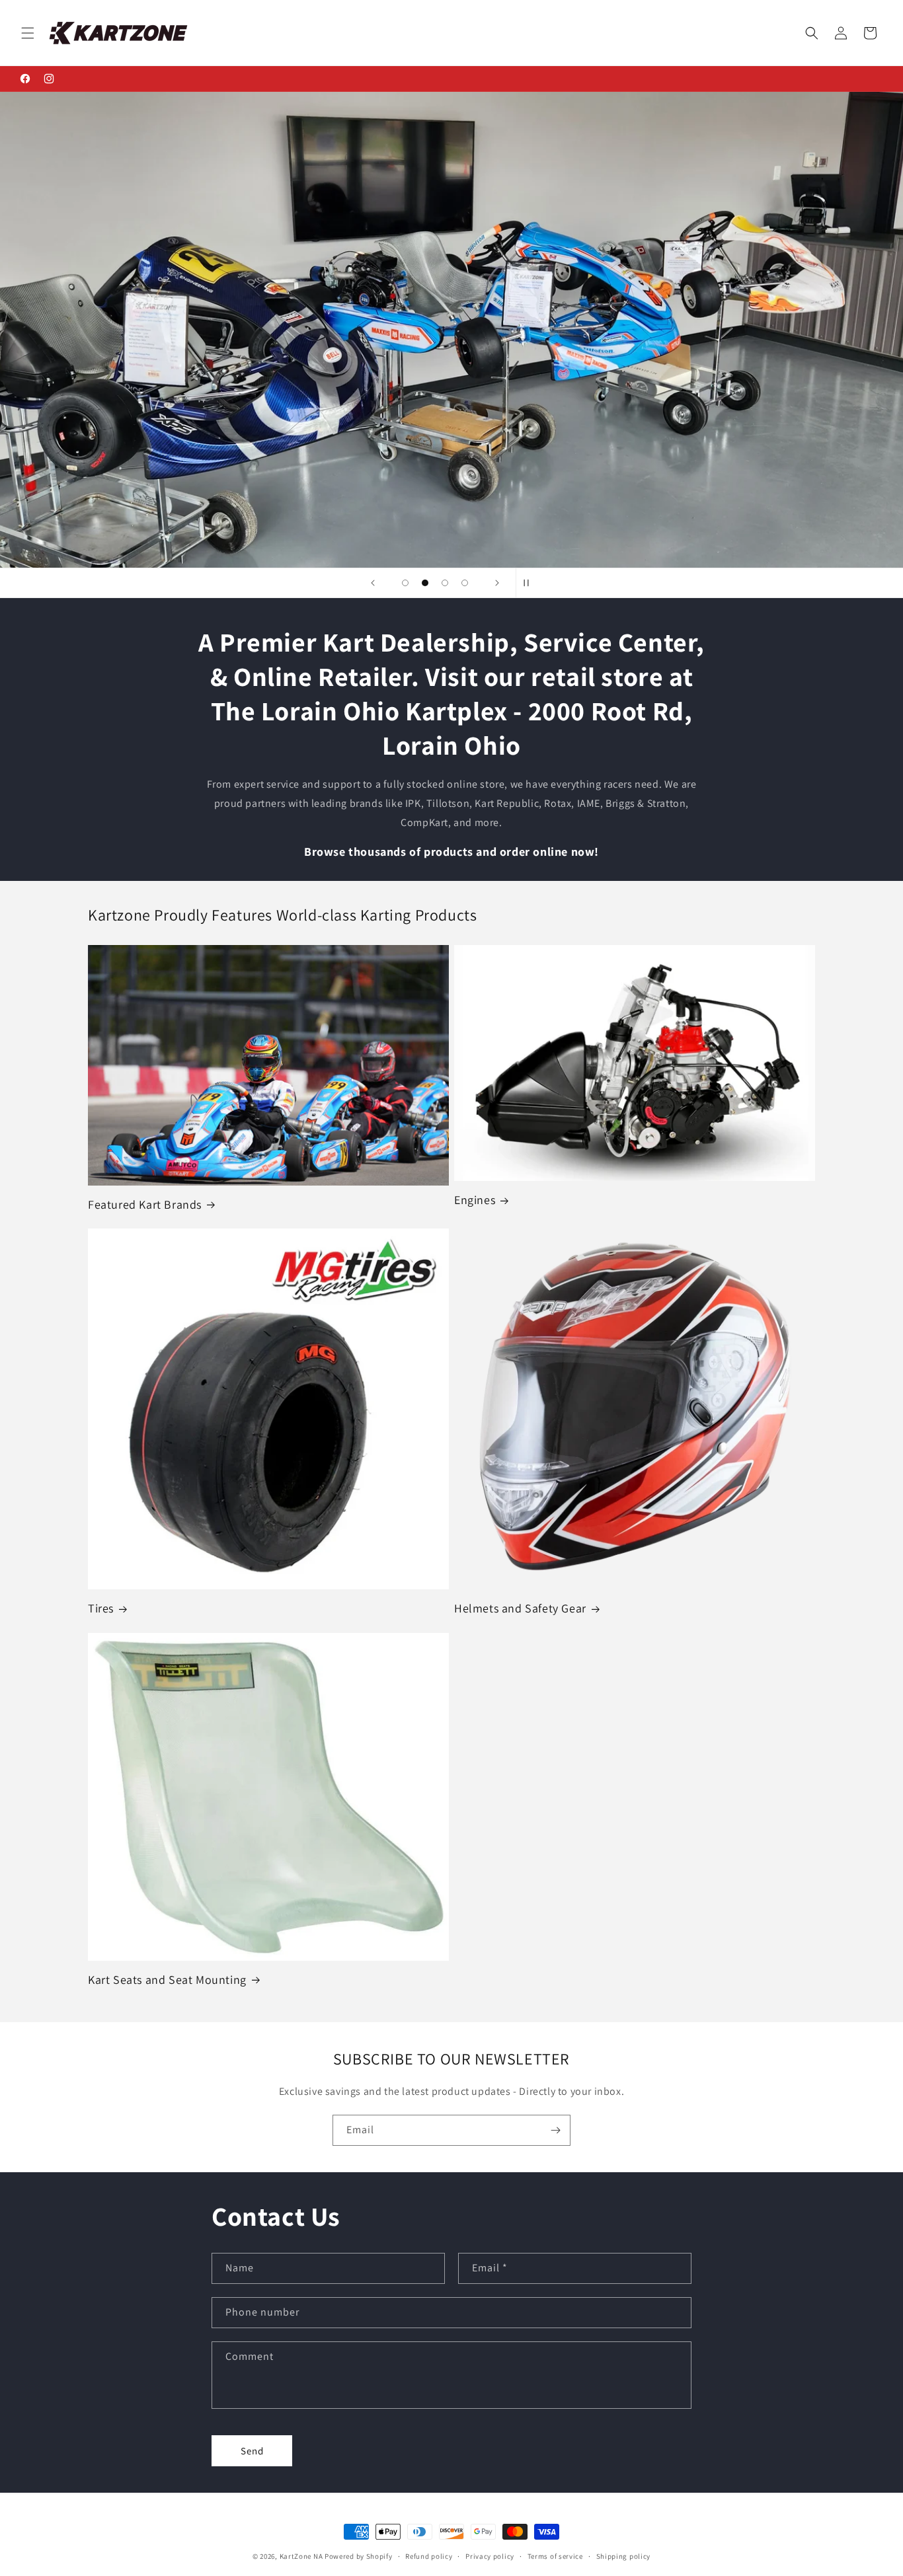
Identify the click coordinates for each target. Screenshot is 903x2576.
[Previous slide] (373, 583)
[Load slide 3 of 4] (445, 583)
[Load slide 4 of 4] (465, 583)
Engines (475, 1200)
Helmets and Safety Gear (520, 1608)
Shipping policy (624, 2556)
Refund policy (429, 2556)
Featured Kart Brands (145, 1204)
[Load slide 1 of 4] (405, 583)
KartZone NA (301, 2556)
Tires (101, 1608)
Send (252, 2451)
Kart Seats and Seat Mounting (167, 1980)
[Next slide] (497, 583)
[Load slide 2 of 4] (425, 583)
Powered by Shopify (359, 2556)
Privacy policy (490, 2556)
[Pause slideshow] (530, 583)
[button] (28, 33)
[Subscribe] (555, 2130)
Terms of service (555, 2556)
